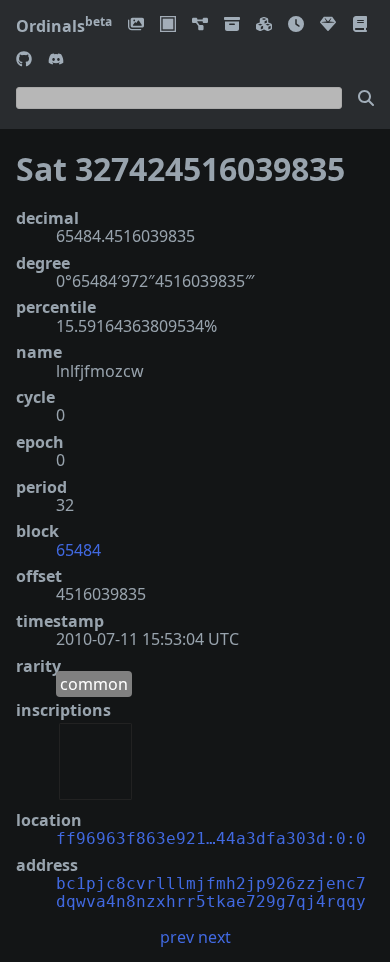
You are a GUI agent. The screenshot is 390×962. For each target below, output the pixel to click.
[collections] (200, 25)
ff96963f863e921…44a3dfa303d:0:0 (211, 838)
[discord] (56, 60)
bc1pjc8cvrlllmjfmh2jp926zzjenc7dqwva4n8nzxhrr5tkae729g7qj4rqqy (211, 892)
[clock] (296, 25)
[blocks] (264, 25)
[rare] (328, 25)
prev (177, 937)
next (214, 937)
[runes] (168, 25)
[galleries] (232, 25)
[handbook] (360, 25)
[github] (24, 60)
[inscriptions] (136, 25)
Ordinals (64, 26)
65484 (78, 550)
